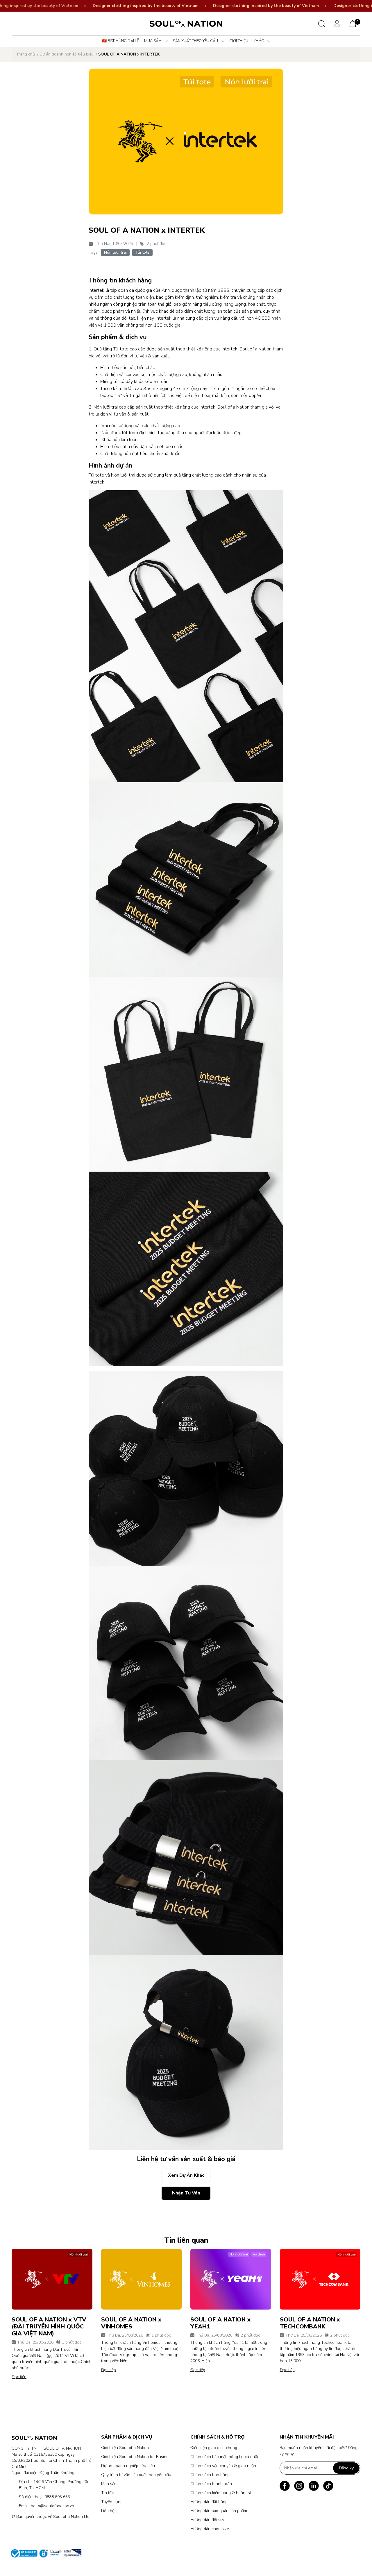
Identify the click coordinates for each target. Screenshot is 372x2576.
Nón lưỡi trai (115, 252)
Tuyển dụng (112, 2502)
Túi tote (142, 252)
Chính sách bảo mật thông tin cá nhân (225, 2457)
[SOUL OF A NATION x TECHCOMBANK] (320, 2279)
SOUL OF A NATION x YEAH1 (220, 2323)
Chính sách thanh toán (211, 2484)
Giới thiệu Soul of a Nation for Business (137, 2457)
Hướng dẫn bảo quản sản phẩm (219, 2511)
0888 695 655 (57, 2497)
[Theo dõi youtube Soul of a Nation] (314, 2486)
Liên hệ (108, 2511)
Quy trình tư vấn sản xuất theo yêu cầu (136, 2475)
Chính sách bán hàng (210, 2475)
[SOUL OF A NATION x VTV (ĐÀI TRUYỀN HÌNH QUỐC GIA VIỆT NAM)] (52, 2279)
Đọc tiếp (19, 2377)
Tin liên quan (186, 2240)
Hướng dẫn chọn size (210, 2529)
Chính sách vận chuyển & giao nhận (223, 2466)
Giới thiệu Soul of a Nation (125, 2448)
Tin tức (107, 2493)
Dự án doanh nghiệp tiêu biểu (128, 2466)
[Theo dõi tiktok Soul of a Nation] (328, 2486)
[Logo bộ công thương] (44, 2553)
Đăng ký (346, 2468)
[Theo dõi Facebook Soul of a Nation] (285, 2486)
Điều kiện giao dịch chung (214, 2448)
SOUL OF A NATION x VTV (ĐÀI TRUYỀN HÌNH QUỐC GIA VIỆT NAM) (49, 2327)
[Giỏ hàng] (353, 23)
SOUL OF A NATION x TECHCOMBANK (310, 2323)
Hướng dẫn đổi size (208, 2520)
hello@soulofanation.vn (52, 2506)
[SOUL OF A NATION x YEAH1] (231, 2279)
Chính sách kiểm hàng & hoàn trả (221, 2493)
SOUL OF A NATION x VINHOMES (131, 2323)
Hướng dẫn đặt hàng (209, 2502)
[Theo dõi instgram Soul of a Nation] (299, 2486)
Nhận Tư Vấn (186, 2193)
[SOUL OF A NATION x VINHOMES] (142, 2279)
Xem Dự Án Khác (186, 2175)
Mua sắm (109, 2484)
